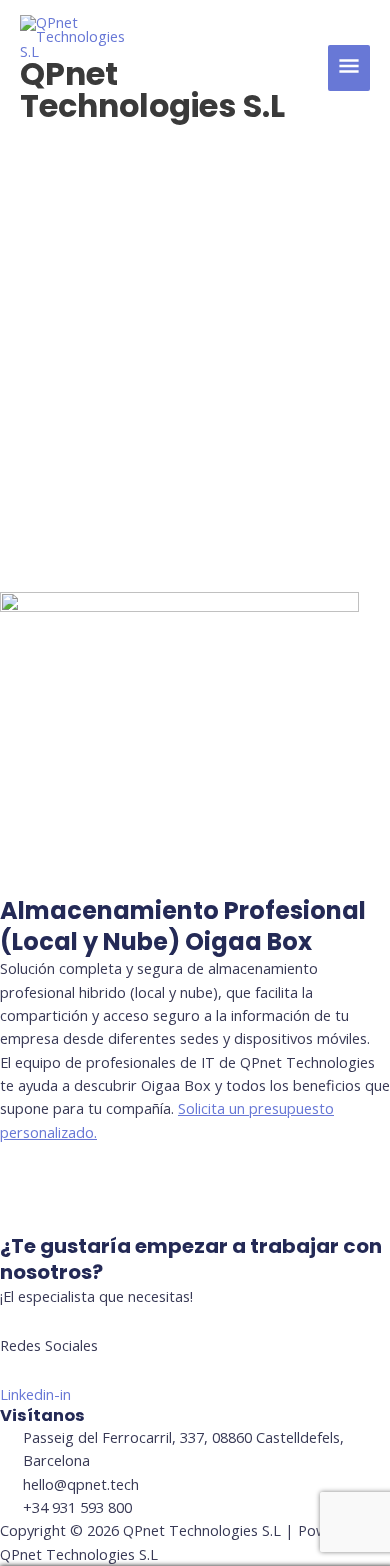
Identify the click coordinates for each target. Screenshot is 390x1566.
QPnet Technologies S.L (152, 89)
